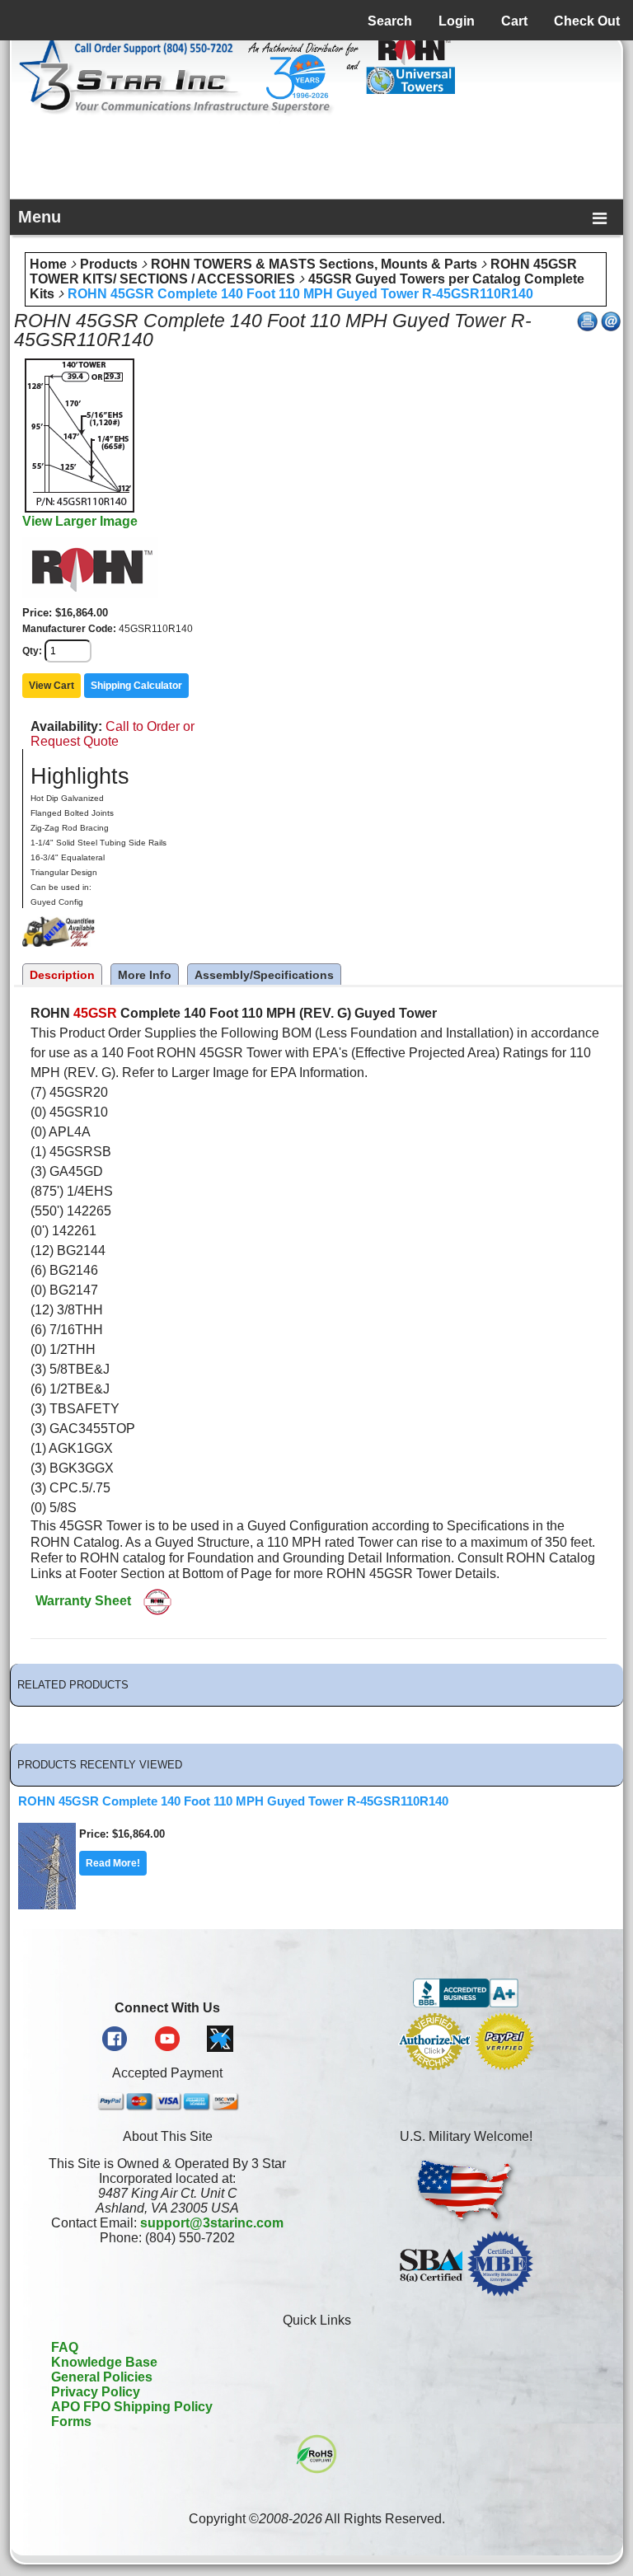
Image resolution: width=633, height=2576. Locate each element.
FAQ (65, 2347)
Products (109, 264)
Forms (71, 2421)
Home (48, 264)
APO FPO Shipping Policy (132, 2407)
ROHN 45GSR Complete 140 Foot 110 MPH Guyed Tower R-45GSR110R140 (300, 294)
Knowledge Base (104, 2362)
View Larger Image (80, 521)
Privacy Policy (96, 2392)
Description (62, 975)
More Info (145, 975)
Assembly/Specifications (264, 975)
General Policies (102, 2377)
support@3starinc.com (212, 2223)
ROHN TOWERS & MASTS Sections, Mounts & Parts (314, 264)
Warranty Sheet (83, 1601)
